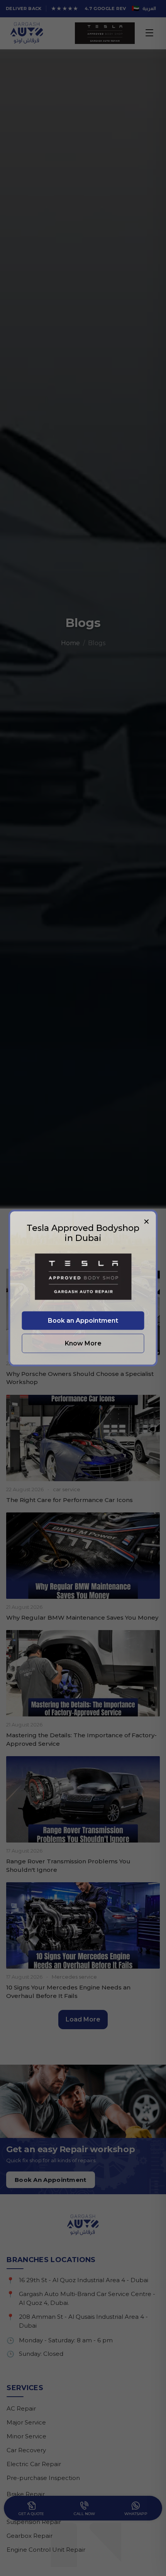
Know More (83, 1343)
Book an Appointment (83, 1320)
